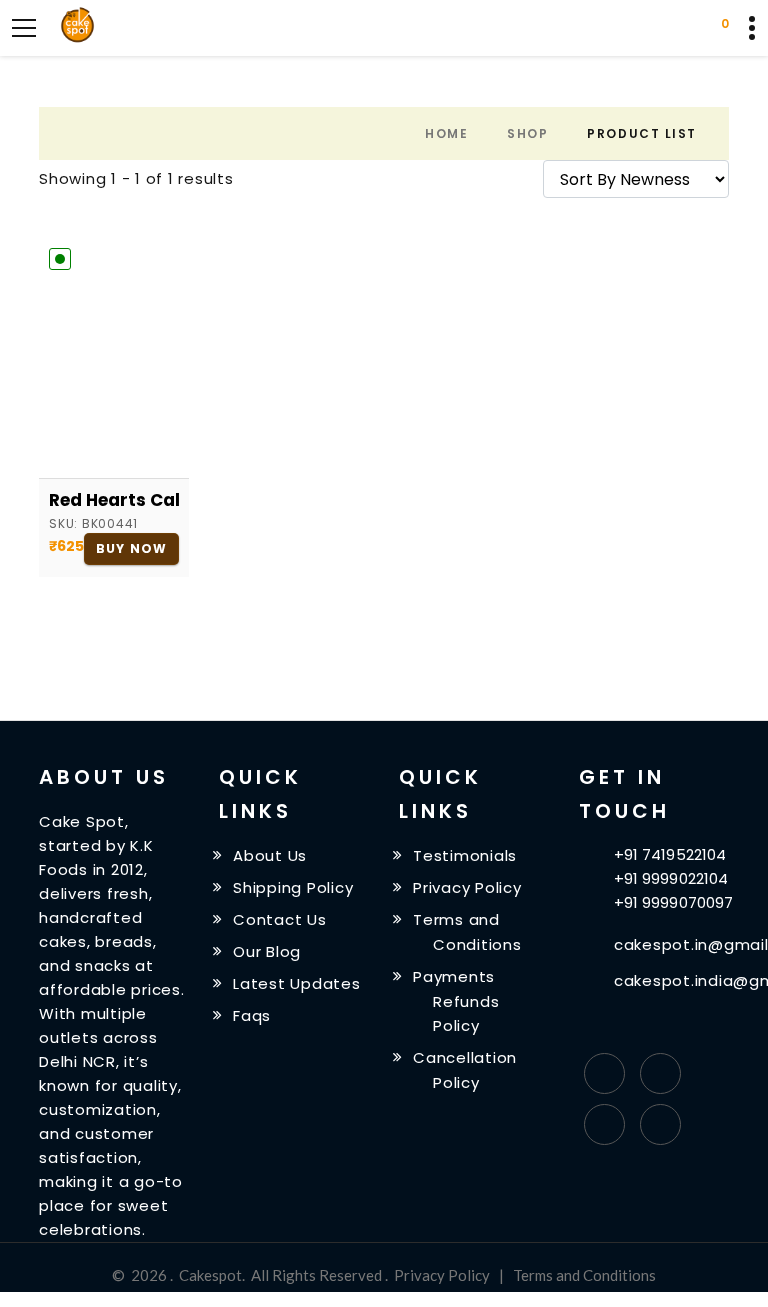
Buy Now (131, 548)
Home (446, 133)
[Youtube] (660, 1124)
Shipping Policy (293, 887)
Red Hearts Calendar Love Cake (114, 500)
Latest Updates (297, 983)
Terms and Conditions (584, 1275)
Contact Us (280, 919)
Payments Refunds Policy (456, 1001)
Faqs (252, 1014)
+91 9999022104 (671, 878)
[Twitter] (660, 1073)
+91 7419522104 (670, 854)
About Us (270, 855)
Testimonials (465, 855)
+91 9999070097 (673, 902)
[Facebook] (604, 1073)
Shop (527, 133)
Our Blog (267, 951)
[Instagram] (604, 1124)
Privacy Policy (467, 887)
